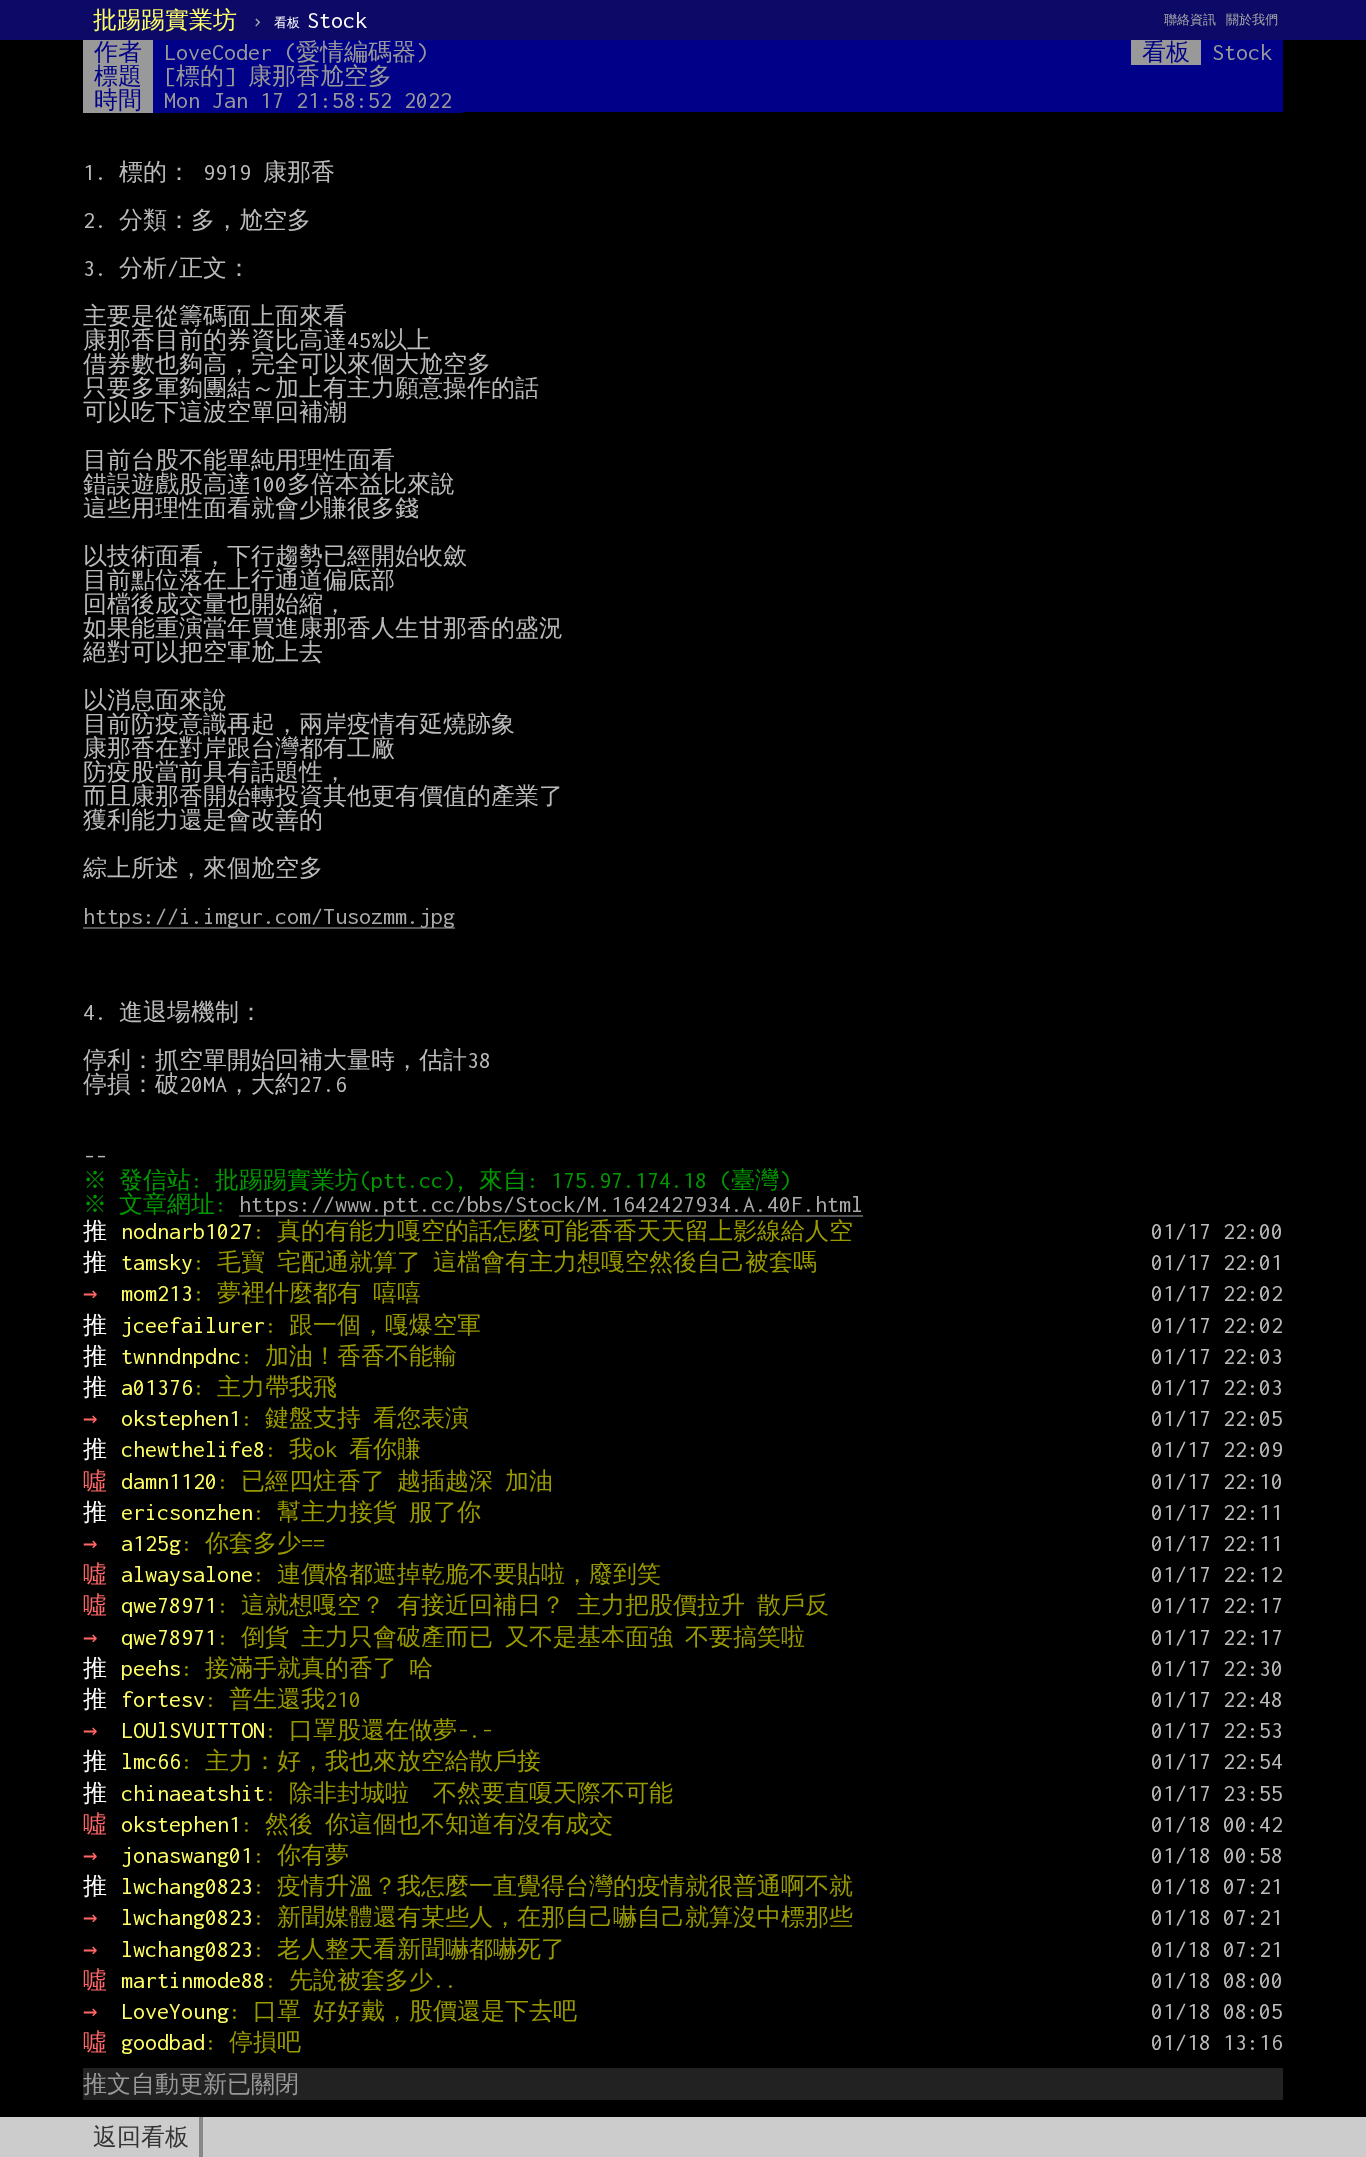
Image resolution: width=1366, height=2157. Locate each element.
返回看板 (141, 2137)
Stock (320, 20)
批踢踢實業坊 (165, 20)
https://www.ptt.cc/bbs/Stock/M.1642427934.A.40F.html (551, 1204)
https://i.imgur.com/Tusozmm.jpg (269, 916)
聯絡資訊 (1190, 19)
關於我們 (1252, 19)
